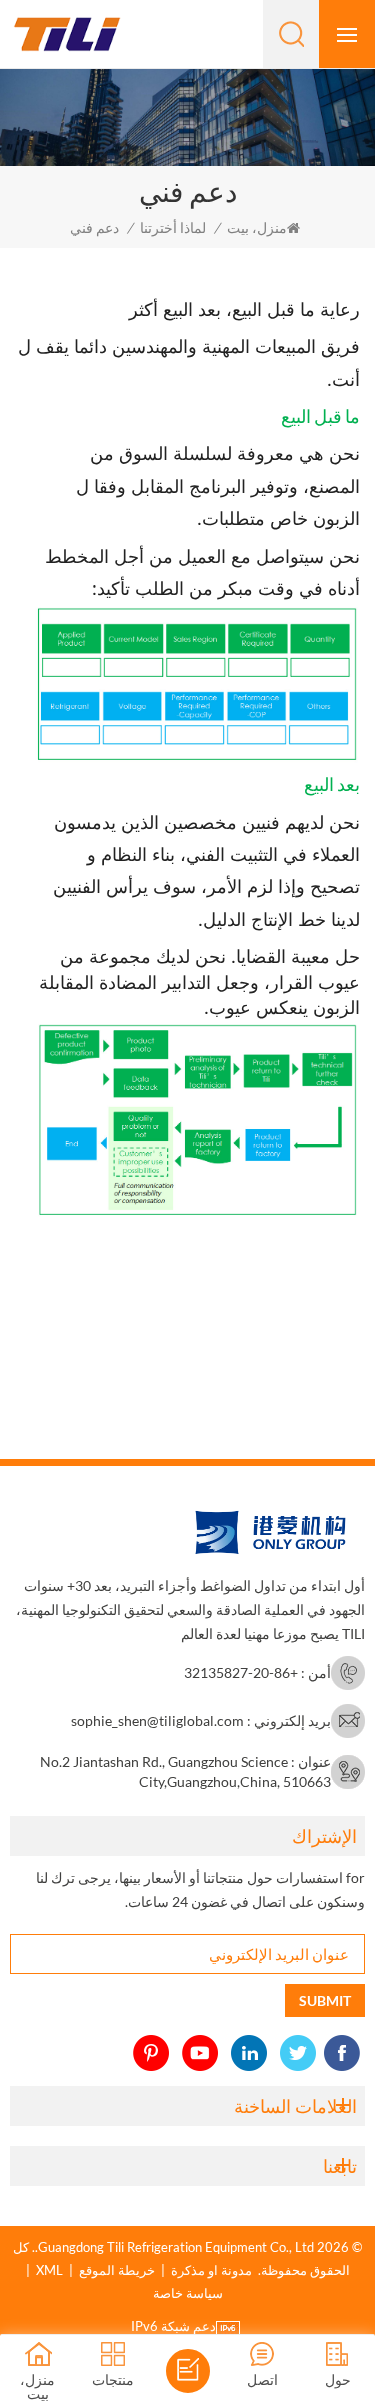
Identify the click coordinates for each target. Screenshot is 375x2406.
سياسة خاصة (188, 2293)
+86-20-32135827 (241, 1672)
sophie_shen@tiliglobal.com (157, 1720)
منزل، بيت (257, 227)
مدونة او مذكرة (211, 2270)
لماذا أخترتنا (173, 227)
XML (49, 2270)
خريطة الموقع (117, 2270)
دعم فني (94, 227)
